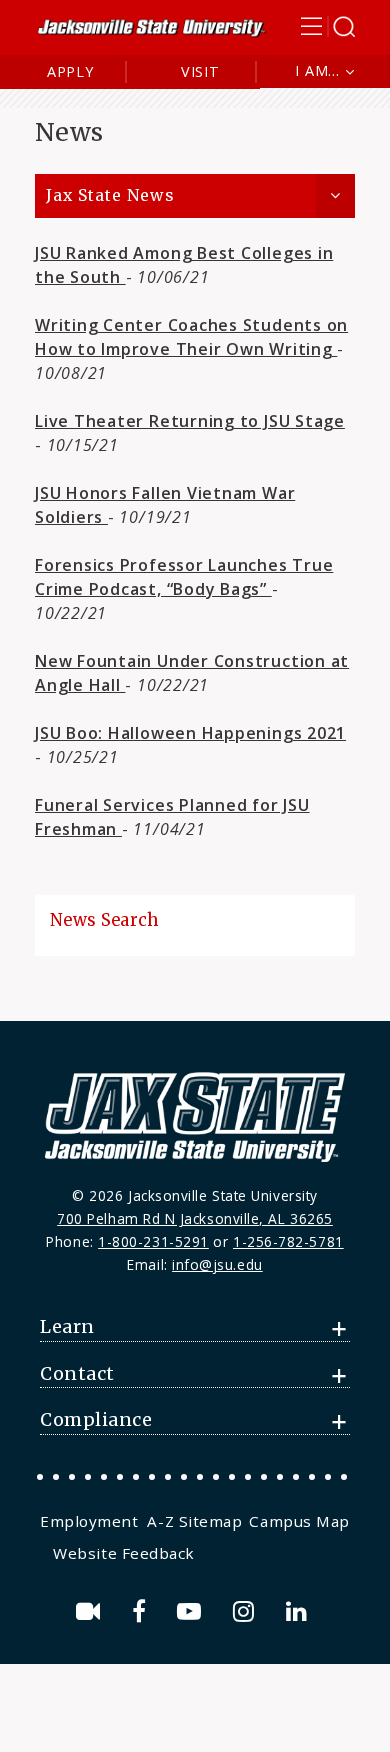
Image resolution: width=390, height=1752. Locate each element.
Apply (70, 71)
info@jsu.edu (217, 1264)
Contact (77, 1374)
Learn (67, 1327)
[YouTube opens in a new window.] (192, 1611)
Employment (89, 1521)
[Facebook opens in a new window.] (142, 1611)
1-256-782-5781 (288, 1241)
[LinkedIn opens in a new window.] (300, 1611)
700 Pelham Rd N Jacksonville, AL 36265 (195, 1218)
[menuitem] (91, 1521)
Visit (200, 71)
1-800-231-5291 (153, 1241)
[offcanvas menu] (328, 26)
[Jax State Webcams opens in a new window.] (91, 1611)
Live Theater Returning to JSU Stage (190, 421)
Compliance (96, 1420)
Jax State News (110, 195)
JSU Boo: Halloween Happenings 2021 (190, 733)
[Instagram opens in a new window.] (247, 1611)
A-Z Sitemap (194, 1521)
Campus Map (299, 1521)
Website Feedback (124, 1553)
